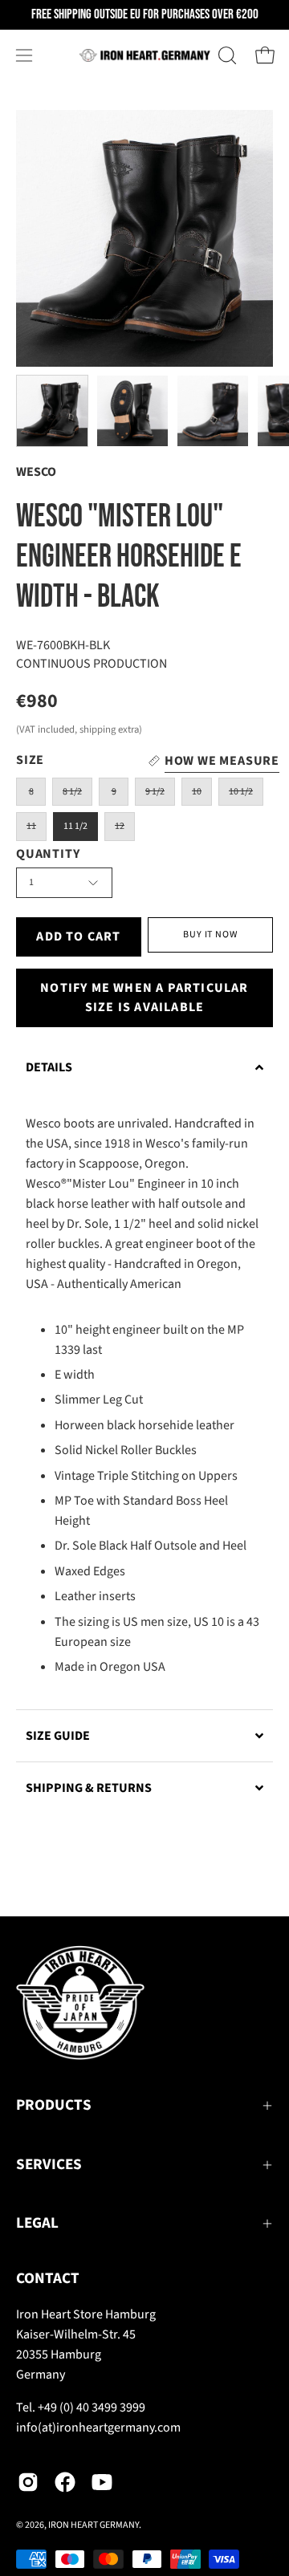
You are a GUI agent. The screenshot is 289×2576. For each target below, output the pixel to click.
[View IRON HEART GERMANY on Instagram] (28, 2482)
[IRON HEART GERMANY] (145, 55)
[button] (226, 55)
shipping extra (109, 729)
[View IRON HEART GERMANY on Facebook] (65, 2482)
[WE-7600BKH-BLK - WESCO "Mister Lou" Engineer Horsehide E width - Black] (52, 411)
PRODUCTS (54, 2105)
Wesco (36, 472)
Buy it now (210, 935)
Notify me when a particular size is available (144, 997)
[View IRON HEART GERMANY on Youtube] (102, 2482)
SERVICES (49, 2165)
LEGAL (37, 2223)
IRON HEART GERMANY (94, 2525)
